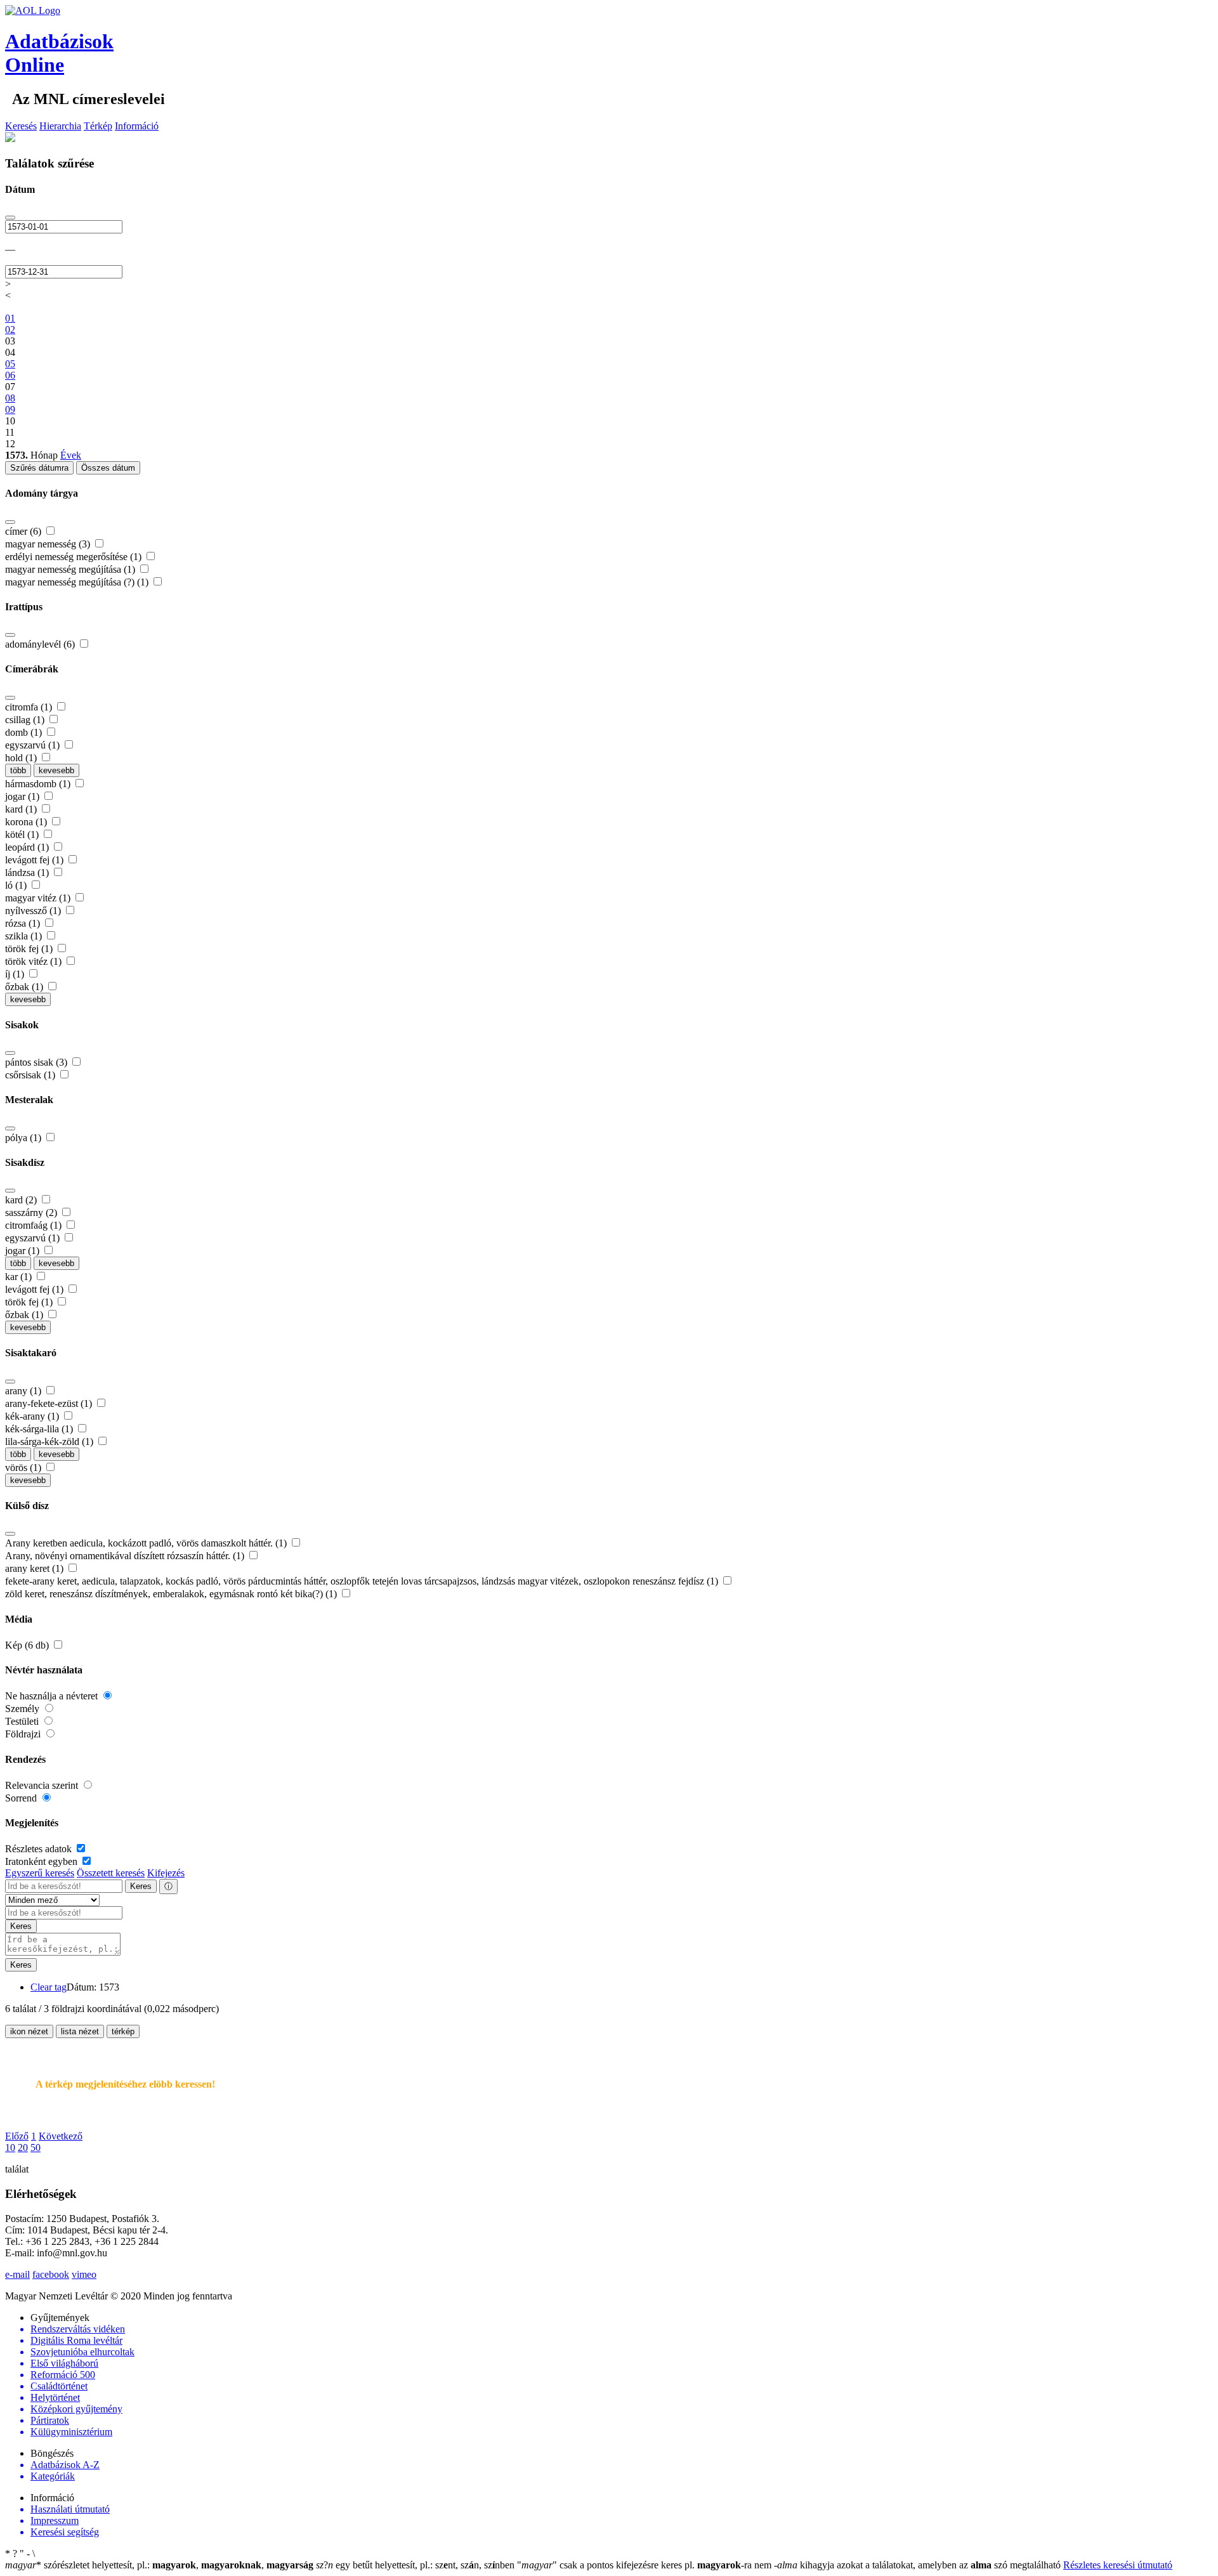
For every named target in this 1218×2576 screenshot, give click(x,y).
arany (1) (24, 1391)
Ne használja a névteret (53, 1696)
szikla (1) (25, 936)
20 (23, 2148)
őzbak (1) (25, 987)
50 (36, 2148)
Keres (141, 1886)
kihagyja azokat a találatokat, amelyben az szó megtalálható (919, 2565)
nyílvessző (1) (34, 911)
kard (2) (22, 1200)
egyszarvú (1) (34, 745)
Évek (71, 455)
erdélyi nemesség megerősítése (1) (75, 557)
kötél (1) (23, 834)
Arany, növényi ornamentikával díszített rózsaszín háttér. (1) (126, 1556)
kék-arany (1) (33, 1416)
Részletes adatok (40, 1849)
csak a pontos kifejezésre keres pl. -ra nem (645, 2565)
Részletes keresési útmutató (1118, 2565)
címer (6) (24, 531)
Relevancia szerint (43, 1785)
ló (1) (17, 885)
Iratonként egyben (43, 1861)
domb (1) (25, 732)
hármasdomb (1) (39, 784)
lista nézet (80, 2031)
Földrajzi (24, 1734)
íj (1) (16, 974)
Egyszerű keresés (40, 1873)
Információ (137, 126)
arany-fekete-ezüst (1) (50, 1403)
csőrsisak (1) (31, 1075)
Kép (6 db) (28, 1645)
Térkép (98, 126)
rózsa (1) (24, 923)
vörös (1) (24, 1468)
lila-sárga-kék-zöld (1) (50, 1442)
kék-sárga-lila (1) (40, 1429)
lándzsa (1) (28, 873)
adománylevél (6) (41, 644)
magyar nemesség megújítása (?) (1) (78, 582)
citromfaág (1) (35, 1225)
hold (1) (22, 758)
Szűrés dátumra (39, 468)
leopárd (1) (28, 847)
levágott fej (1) (36, 860)
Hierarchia (60, 126)
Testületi (23, 1721)
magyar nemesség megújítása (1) (71, 569)
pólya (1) (24, 1138)
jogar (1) (23, 796)
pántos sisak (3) (37, 1062)
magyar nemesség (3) (49, 544)
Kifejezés (166, 1873)
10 (10, 2148)
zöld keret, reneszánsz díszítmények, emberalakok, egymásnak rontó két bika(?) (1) (172, 1594)
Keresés (21, 126)
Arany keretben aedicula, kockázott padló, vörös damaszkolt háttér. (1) (147, 1543)
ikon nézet (29, 2031)
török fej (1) (30, 949)
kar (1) (20, 1277)
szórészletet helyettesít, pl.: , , (159, 2565)
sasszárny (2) (32, 1213)
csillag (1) (26, 720)
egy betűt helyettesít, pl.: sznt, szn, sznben (416, 2565)
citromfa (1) (30, 707)
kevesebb (56, 770)
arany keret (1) (36, 1568)
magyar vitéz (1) (39, 898)
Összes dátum (108, 468)
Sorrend (22, 1798)
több (18, 770)
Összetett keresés (111, 1873)
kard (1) (22, 809)
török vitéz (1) (35, 961)
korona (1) (27, 822)
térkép (123, 2031)
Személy (23, 1709)
